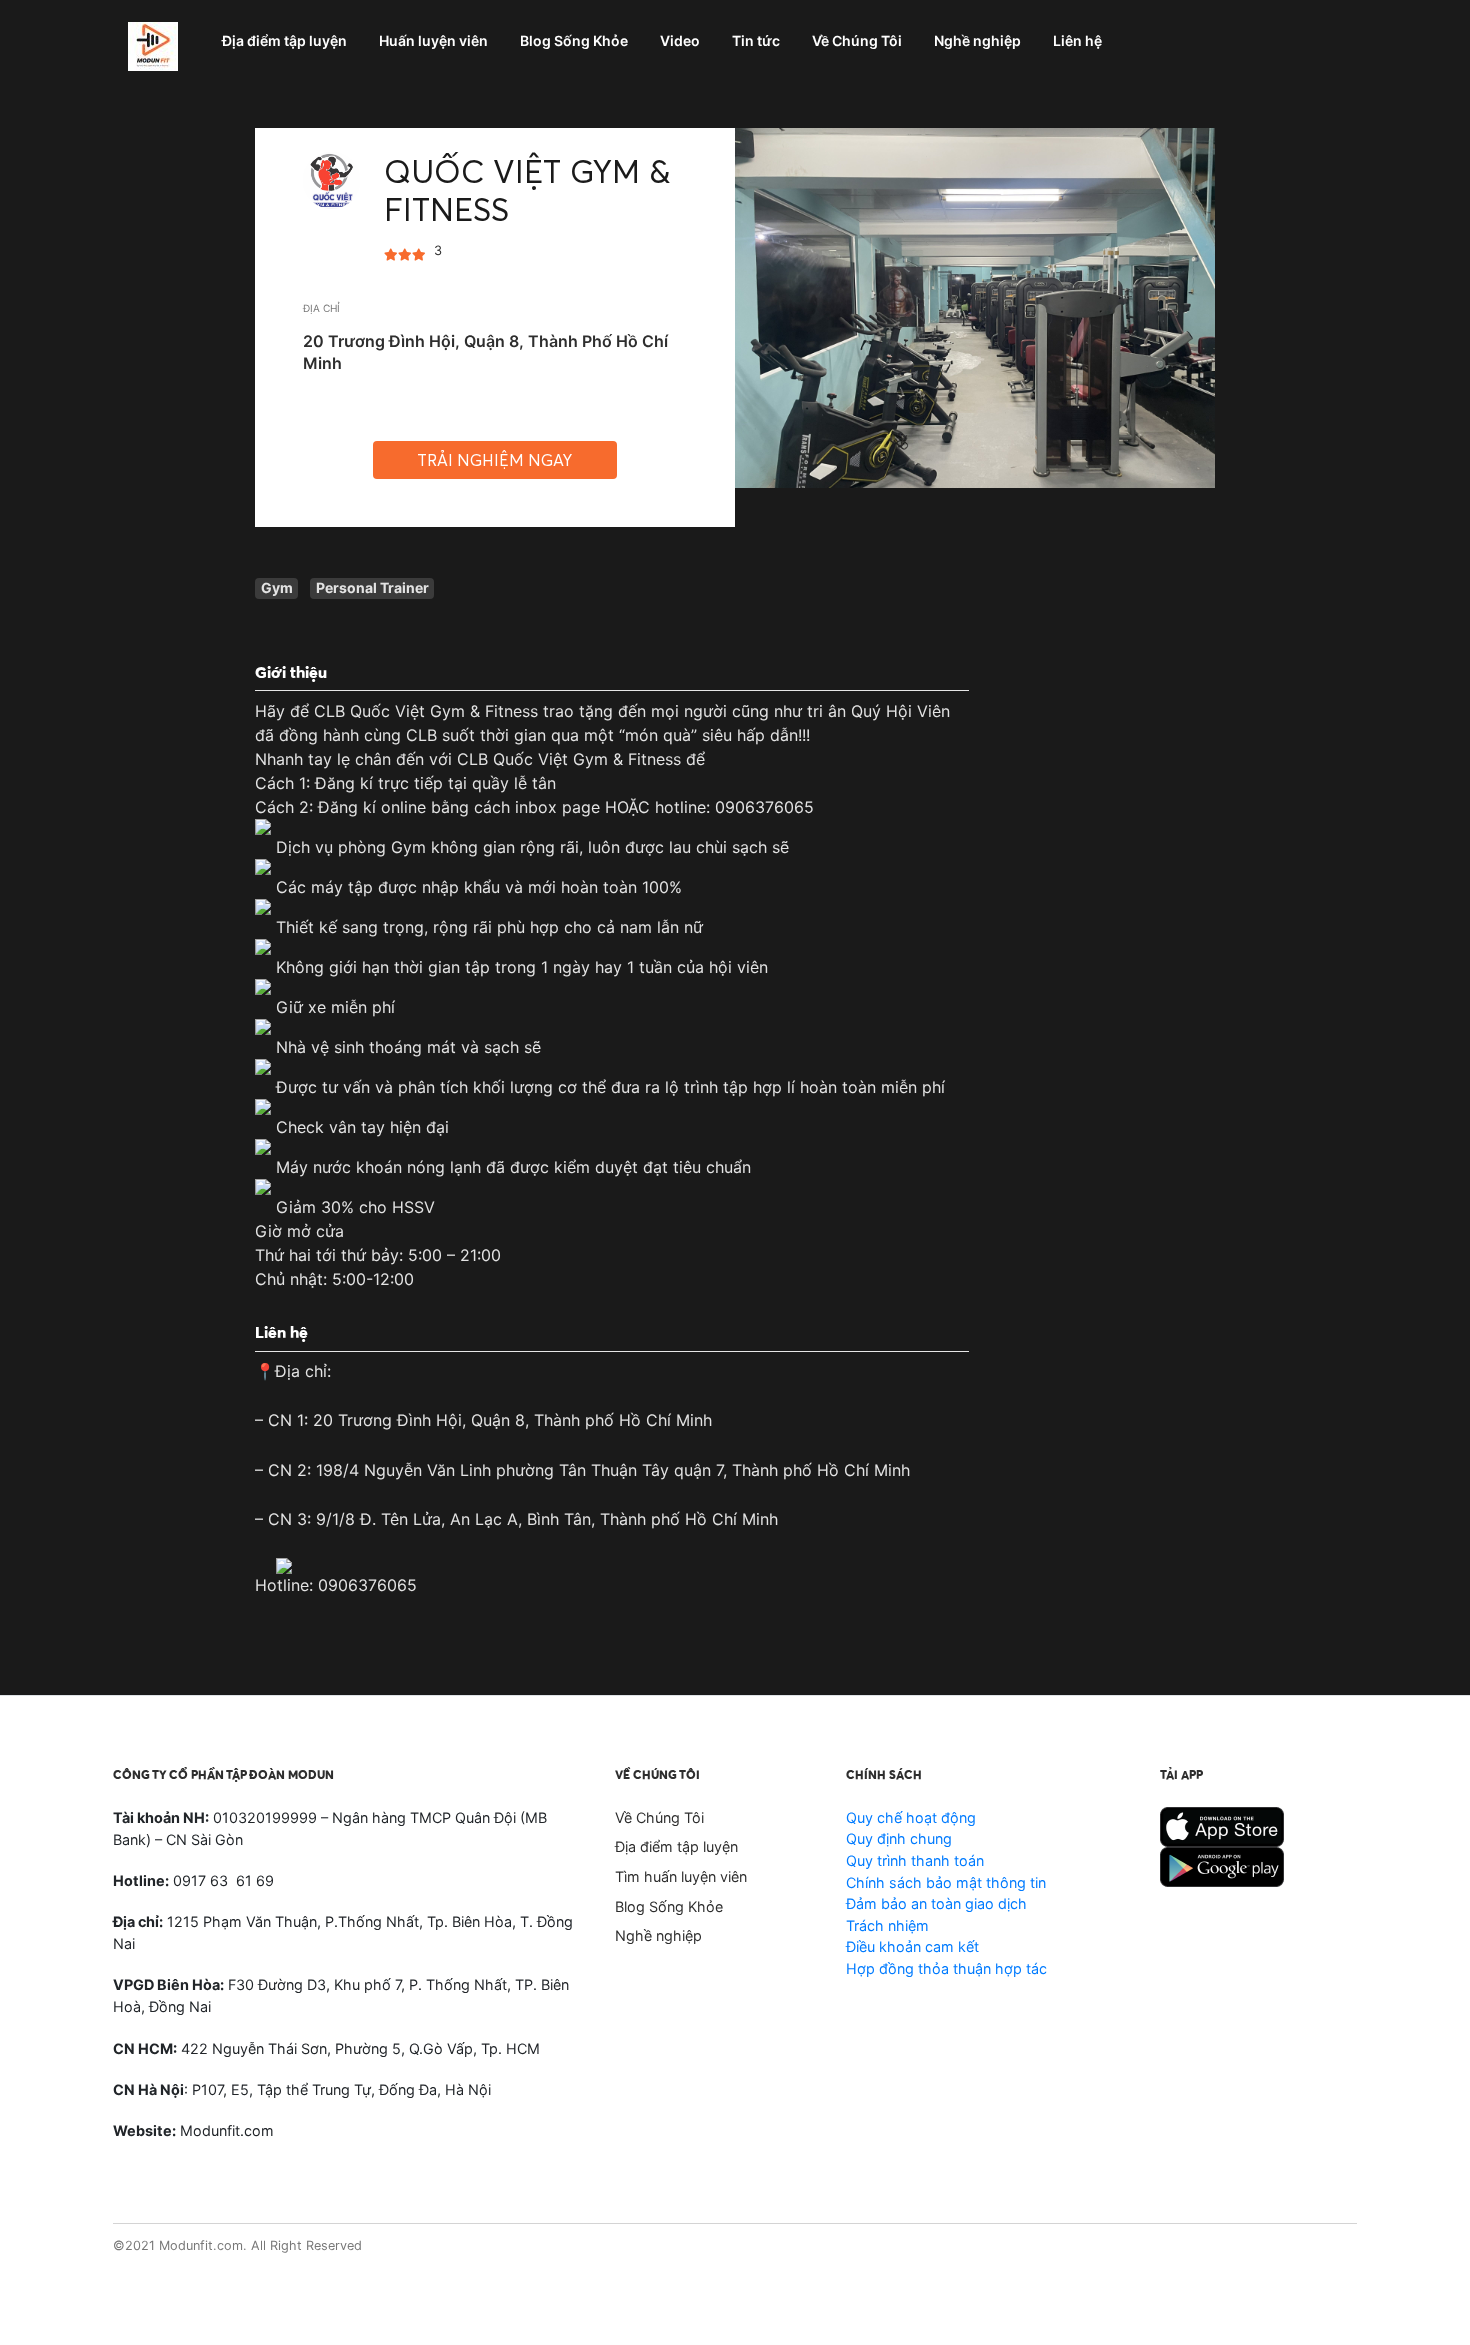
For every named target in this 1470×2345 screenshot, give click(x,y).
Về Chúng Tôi (659, 1817)
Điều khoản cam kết (912, 1946)
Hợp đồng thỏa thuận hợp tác (946, 1968)
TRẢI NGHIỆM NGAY (494, 460)
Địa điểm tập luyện (676, 1846)
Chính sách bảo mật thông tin (946, 1882)
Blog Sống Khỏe (669, 1906)
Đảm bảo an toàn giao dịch (936, 1903)
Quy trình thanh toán (915, 1860)
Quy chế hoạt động (911, 1817)
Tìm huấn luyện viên (681, 1876)
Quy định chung (899, 1838)
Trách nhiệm (887, 1925)
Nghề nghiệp (658, 1935)
